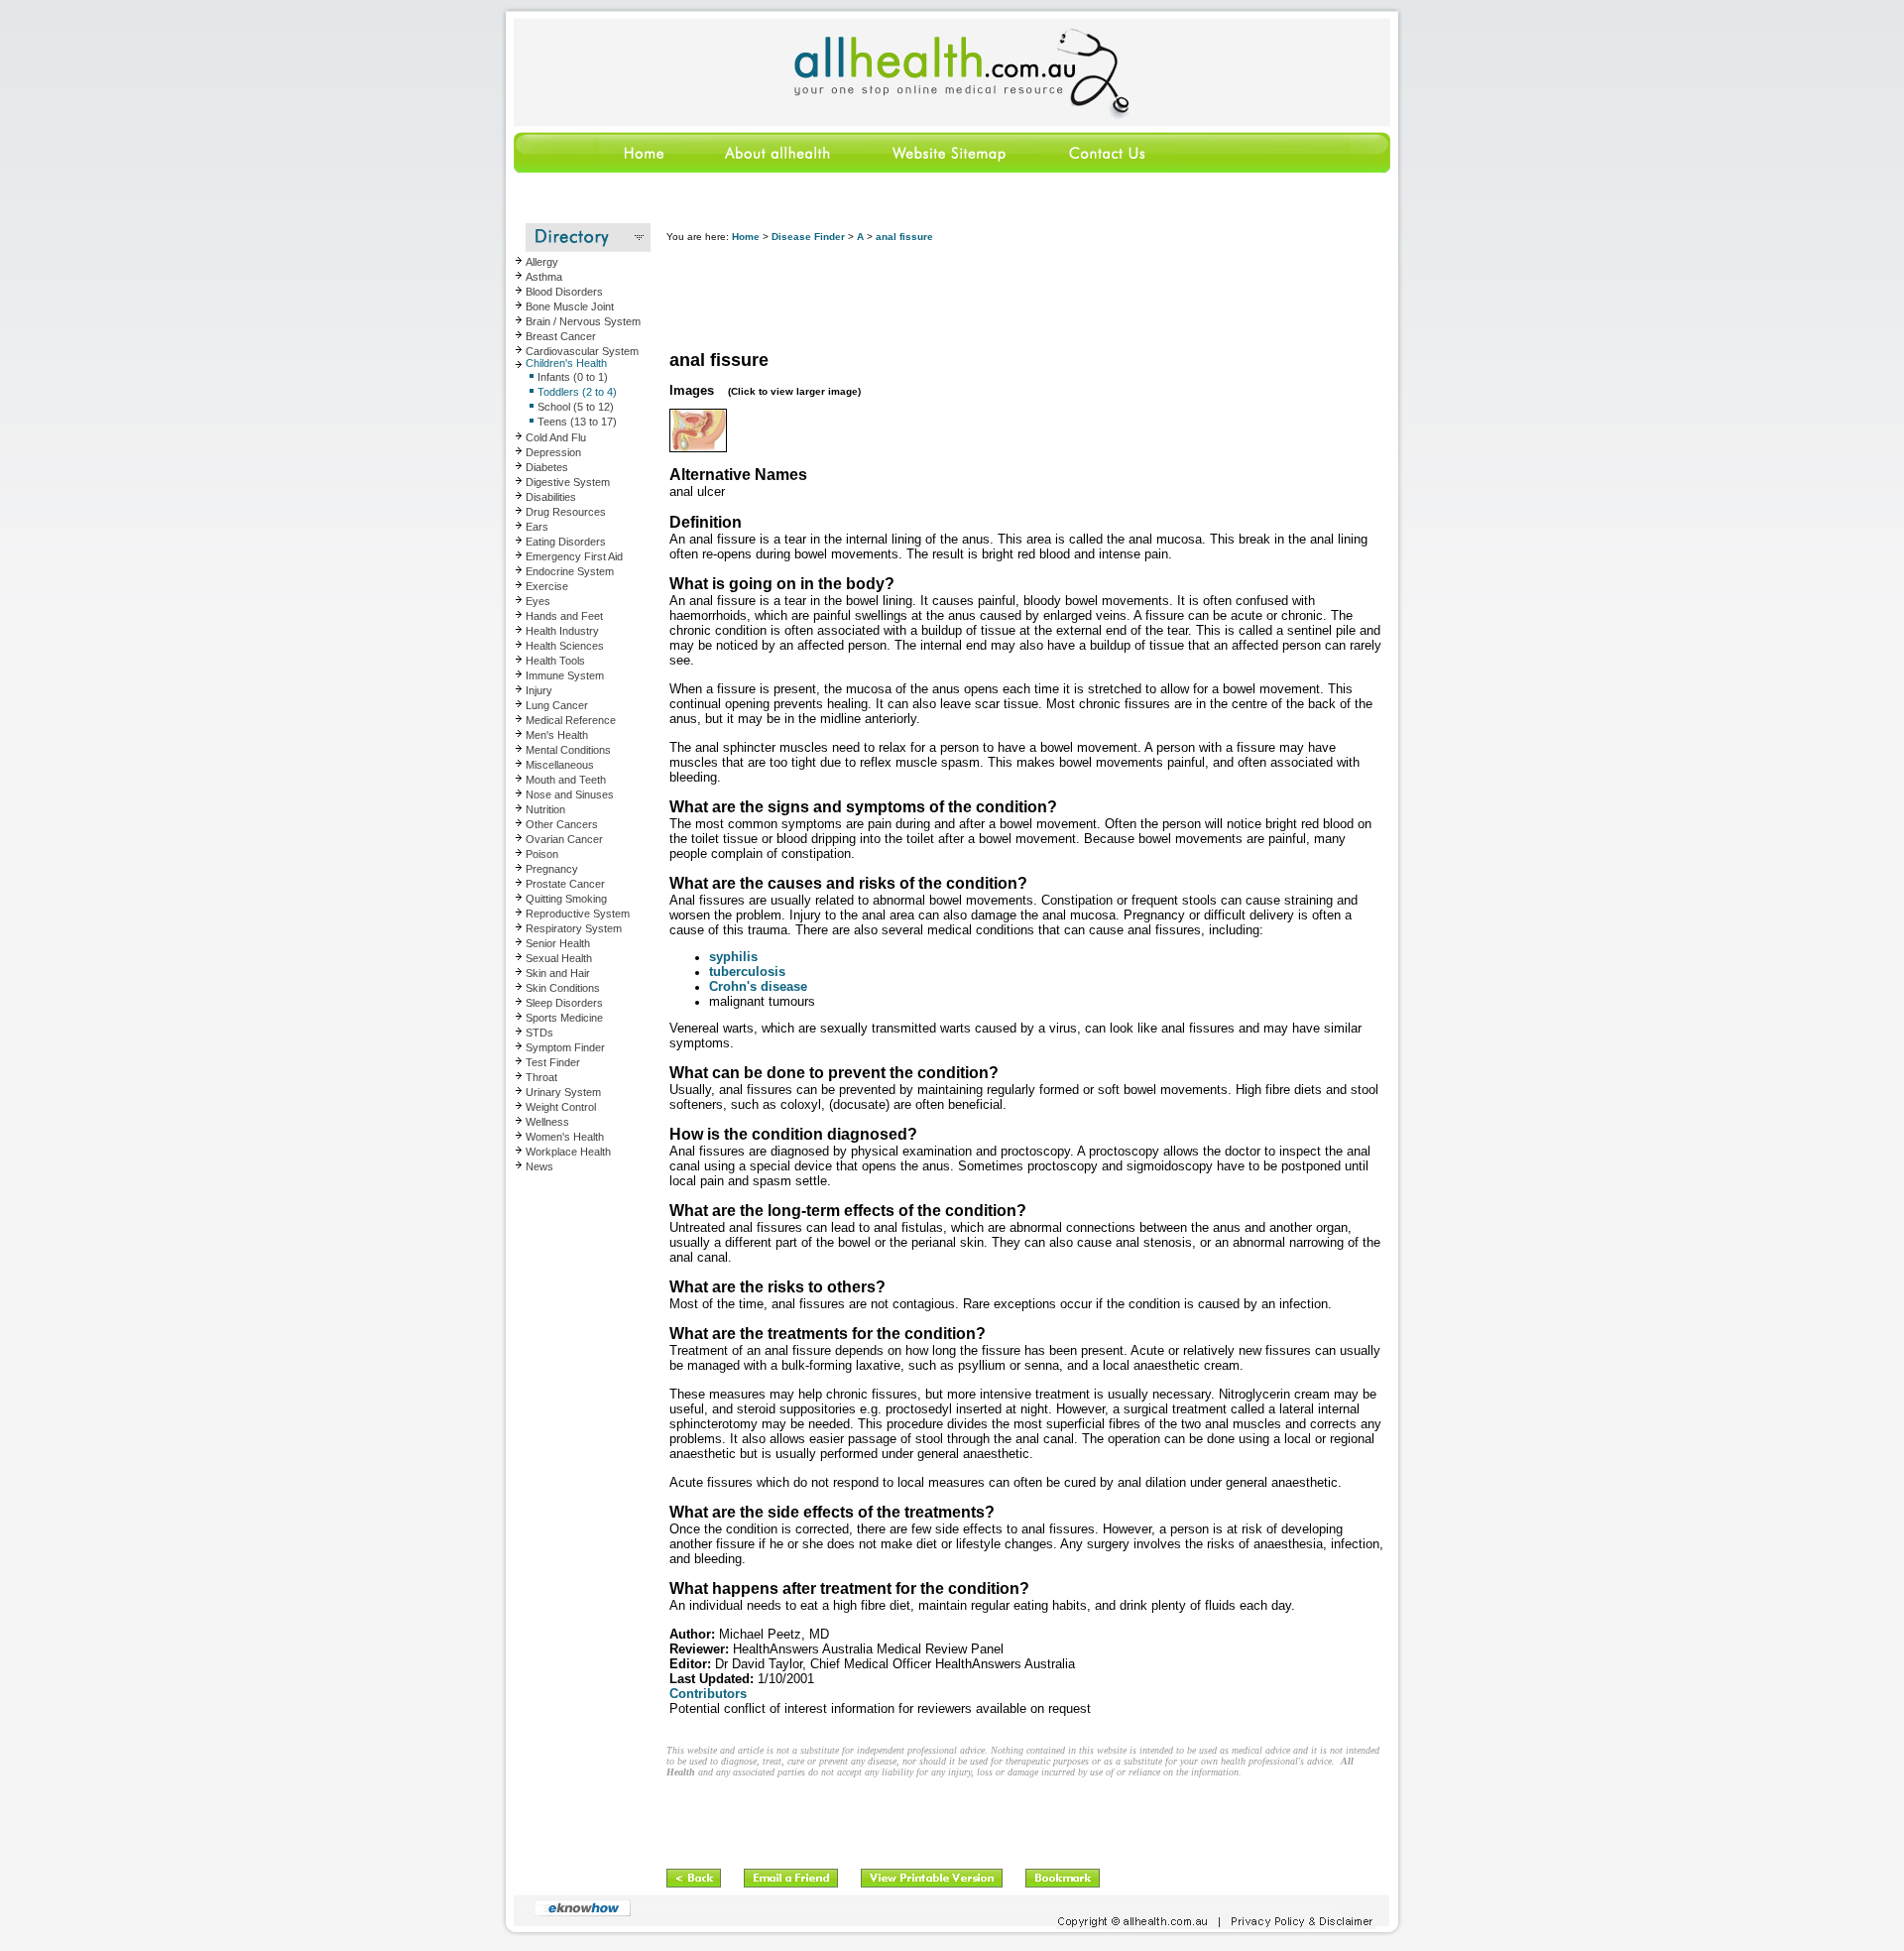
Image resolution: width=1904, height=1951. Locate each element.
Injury (539, 690)
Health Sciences (565, 646)
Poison (542, 854)
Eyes (538, 601)
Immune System (565, 675)
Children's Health (566, 363)
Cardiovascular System (582, 351)
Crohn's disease (758, 986)
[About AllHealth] (778, 169)
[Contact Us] (1106, 169)
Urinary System (563, 1092)
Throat (541, 1077)
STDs (539, 1033)
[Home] (599, 169)
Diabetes (547, 467)
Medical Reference (571, 720)
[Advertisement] (1027, 298)
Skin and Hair (558, 973)
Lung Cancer (557, 705)
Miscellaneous (560, 765)
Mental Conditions (568, 750)
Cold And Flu (556, 437)
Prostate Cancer (565, 884)
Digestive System (568, 482)
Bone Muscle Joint (570, 306)
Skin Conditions (563, 988)
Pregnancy (552, 869)
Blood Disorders (564, 292)
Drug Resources (566, 512)
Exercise (547, 586)
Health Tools (555, 661)
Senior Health (558, 943)
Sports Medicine (564, 1018)
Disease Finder (808, 237)
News (539, 1166)
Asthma (544, 277)
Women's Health (565, 1137)
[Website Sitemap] (948, 169)
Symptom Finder (565, 1047)
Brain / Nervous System (583, 321)
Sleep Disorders (564, 1003)
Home (746, 237)
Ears (537, 527)
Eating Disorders (566, 542)
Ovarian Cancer (564, 839)
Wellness (547, 1122)
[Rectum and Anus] (698, 448)
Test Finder (553, 1062)
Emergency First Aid (574, 556)
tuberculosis (747, 972)
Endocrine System (570, 571)
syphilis (733, 957)
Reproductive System (578, 914)
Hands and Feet (564, 616)
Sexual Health (559, 958)
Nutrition (545, 809)
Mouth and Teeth (566, 780)
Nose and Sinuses (570, 794)
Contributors (708, 1694)
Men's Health (557, 735)
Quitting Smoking (566, 899)
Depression (553, 452)
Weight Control (561, 1107)
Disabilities (551, 497)
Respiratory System (574, 928)
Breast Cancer (561, 336)
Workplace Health (568, 1152)
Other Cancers (562, 824)
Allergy (542, 262)
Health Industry (562, 631)
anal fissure (904, 237)
